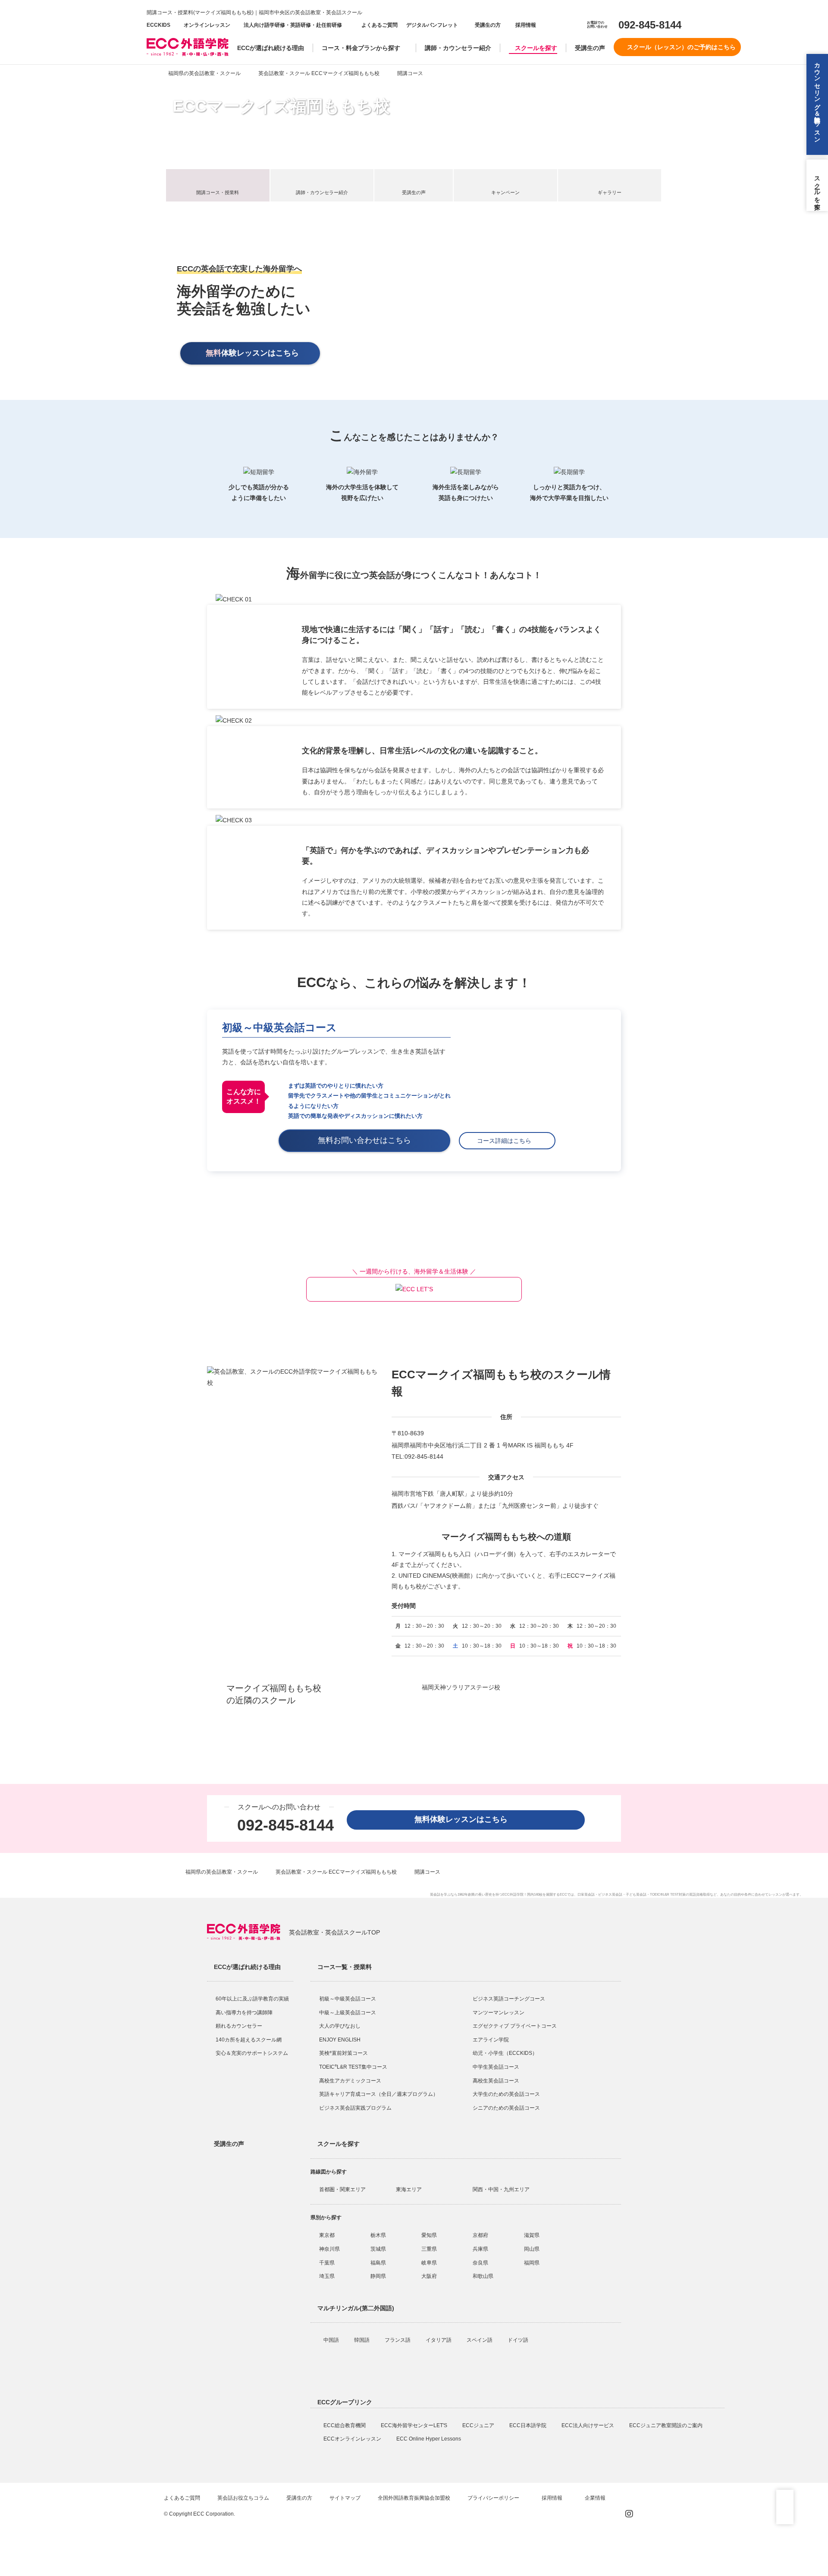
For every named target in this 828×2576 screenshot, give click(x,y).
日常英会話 (586, 1895)
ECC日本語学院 (528, 2425)
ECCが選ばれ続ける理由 (271, 48)
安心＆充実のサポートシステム (252, 2053)
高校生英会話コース (496, 2081)
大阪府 (429, 2276)
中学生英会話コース (496, 2067)
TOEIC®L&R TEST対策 (668, 1895)
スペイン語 (480, 2340)
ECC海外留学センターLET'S (415, 2425)
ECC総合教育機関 (345, 2425)
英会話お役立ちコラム (243, 2498)
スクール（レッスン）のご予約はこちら (681, 47)
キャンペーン (505, 192)
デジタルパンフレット (432, 25)
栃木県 (378, 2235)
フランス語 (398, 2340)
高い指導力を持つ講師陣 (244, 2013)
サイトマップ (345, 2498)
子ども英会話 (636, 1895)
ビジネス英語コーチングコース (509, 1999)
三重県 (429, 2249)
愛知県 (429, 2235)
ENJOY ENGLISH (340, 2040)
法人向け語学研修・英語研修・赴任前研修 (293, 25)
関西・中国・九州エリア (501, 2189)
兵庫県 (480, 2249)
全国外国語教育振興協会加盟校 (414, 2498)
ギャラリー (610, 192)
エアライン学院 (491, 2040)
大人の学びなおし (340, 2026)
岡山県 (532, 2249)
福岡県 (532, 2263)
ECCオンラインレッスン (353, 2439)
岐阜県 (429, 2263)
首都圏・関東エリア (342, 2189)
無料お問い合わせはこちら (368, 1140)
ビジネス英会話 (610, 1895)
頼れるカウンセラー (239, 2026)
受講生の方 (488, 25)
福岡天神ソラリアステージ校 (461, 1687)
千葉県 (327, 2263)
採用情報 (525, 25)
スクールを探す (536, 48)
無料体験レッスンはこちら (465, 1819)
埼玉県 (327, 2276)
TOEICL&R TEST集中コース (353, 2067)
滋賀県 (532, 2235)
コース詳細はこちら (507, 1141)
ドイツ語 (519, 2340)
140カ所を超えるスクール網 (249, 2040)
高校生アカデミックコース (350, 2081)
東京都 (327, 2235)
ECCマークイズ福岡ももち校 (281, 106)
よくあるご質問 (379, 25)
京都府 (480, 2235)
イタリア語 (439, 2340)
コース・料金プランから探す (361, 48)
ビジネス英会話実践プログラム (355, 2108)
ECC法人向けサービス (588, 2425)
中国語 (332, 2340)
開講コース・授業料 (218, 192)
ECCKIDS (158, 25)
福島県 (378, 2263)
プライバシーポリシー (494, 2498)
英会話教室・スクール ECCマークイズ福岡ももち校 (319, 73)
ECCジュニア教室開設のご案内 (666, 2425)
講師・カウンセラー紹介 (458, 48)
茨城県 (378, 2249)
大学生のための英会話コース (506, 2094)
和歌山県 (483, 2276)
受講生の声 (590, 48)
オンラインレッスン (207, 25)
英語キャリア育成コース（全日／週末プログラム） (379, 2094)
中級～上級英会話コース (348, 2013)
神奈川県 (329, 2249)
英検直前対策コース (343, 2053)
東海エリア (409, 2189)
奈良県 (480, 2263)
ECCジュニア (479, 2425)
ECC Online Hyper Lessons (429, 2439)
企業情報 (596, 2498)
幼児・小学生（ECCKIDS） (505, 2053)
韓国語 (362, 2340)
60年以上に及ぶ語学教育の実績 (252, 1999)
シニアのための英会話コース (506, 2108)
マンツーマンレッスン (499, 2013)
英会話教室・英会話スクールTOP (334, 1932)
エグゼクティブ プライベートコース (515, 2026)
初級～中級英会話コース (279, 1027)
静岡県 (378, 2276)
